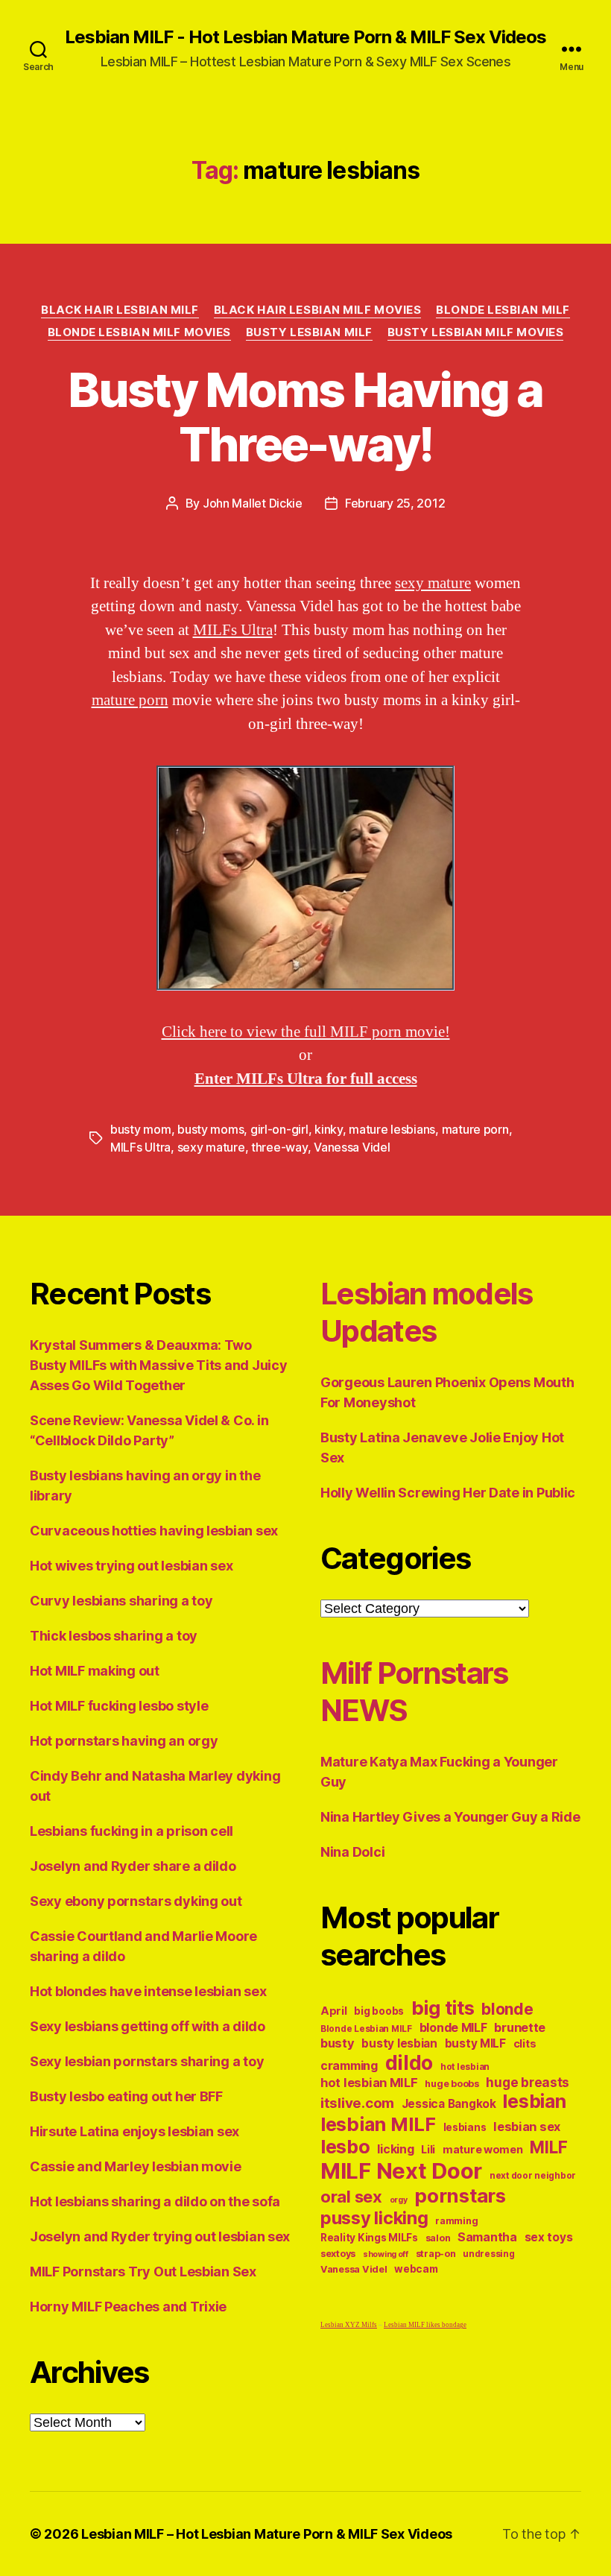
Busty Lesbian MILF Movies (476, 332)
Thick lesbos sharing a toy (114, 1636)
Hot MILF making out (95, 1671)
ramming (456, 2221)
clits (525, 2043)
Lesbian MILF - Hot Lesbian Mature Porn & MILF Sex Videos (305, 37)
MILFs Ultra (233, 630)
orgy (399, 2200)
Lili (428, 2149)
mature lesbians (392, 1129)
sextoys (338, 2254)
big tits (443, 2008)
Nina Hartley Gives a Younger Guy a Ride (450, 1817)
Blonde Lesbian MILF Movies (139, 332)
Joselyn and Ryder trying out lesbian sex (160, 2236)
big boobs (379, 2011)
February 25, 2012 (395, 503)
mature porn (130, 700)
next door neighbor (533, 2176)
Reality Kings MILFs (369, 2238)
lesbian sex (527, 2127)
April (334, 2011)
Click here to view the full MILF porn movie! (306, 1032)
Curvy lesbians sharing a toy (121, 1601)
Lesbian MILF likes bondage (425, 2325)
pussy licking (374, 2218)
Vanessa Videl (352, 1147)
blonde (507, 2009)
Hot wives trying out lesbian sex (131, 1566)
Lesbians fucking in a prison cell (132, 1831)
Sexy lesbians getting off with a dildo (148, 2026)
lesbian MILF (378, 2124)
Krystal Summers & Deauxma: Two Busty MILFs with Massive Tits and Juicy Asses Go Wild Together (158, 1365)
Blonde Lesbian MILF (503, 310)
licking (395, 2149)
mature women (483, 2149)
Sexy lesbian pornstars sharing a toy (147, 2061)
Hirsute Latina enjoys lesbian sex (134, 2131)
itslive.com (357, 2103)
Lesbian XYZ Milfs (349, 2325)
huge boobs (452, 2084)
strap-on (436, 2254)
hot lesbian (465, 2067)
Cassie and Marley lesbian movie (136, 2166)
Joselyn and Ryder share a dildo (133, 1866)
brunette (520, 2027)
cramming (349, 2066)
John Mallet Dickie (253, 503)
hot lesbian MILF (369, 2083)
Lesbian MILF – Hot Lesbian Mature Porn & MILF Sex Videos (267, 2534)
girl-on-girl (279, 1129)
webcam (416, 2269)
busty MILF (475, 2043)
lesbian (534, 2101)
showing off (386, 2254)
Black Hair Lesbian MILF (120, 310)
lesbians (465, 2127)
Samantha (487, 2237)
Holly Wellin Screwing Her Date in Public (448, 1493)
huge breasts (528, 2082)
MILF (548, 2147)
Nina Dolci (352, 1852)
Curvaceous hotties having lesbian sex (154, 1531)
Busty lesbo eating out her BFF (126, 2096)
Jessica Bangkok (449, 2104)
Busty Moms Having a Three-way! (305, 417)
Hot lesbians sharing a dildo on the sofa (155, 2201)
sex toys (549, 2237)
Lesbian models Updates (427, 1312)
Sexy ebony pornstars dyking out (136, 1901)
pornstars (460, 2195)
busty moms (210, 1129)
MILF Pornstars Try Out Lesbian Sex (143, 2272)
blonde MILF (453, 2028)
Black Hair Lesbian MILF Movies (318, 310)
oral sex (351, 2197)
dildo (409, 2062)
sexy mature (433, 583)
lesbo (345, 2147)
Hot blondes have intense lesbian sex (148, 1991)
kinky (329, 1129)
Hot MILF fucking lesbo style (119, 1706)
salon (438, 2238)
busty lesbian (399, 2043)
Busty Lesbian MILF (309, 332)
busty (338, 2043)
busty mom (141, 1129)
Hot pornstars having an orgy (124, 1741)
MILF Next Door (401, 2171)
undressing (488, 2254)
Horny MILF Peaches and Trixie (128, 2307)
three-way (279, 1147)
